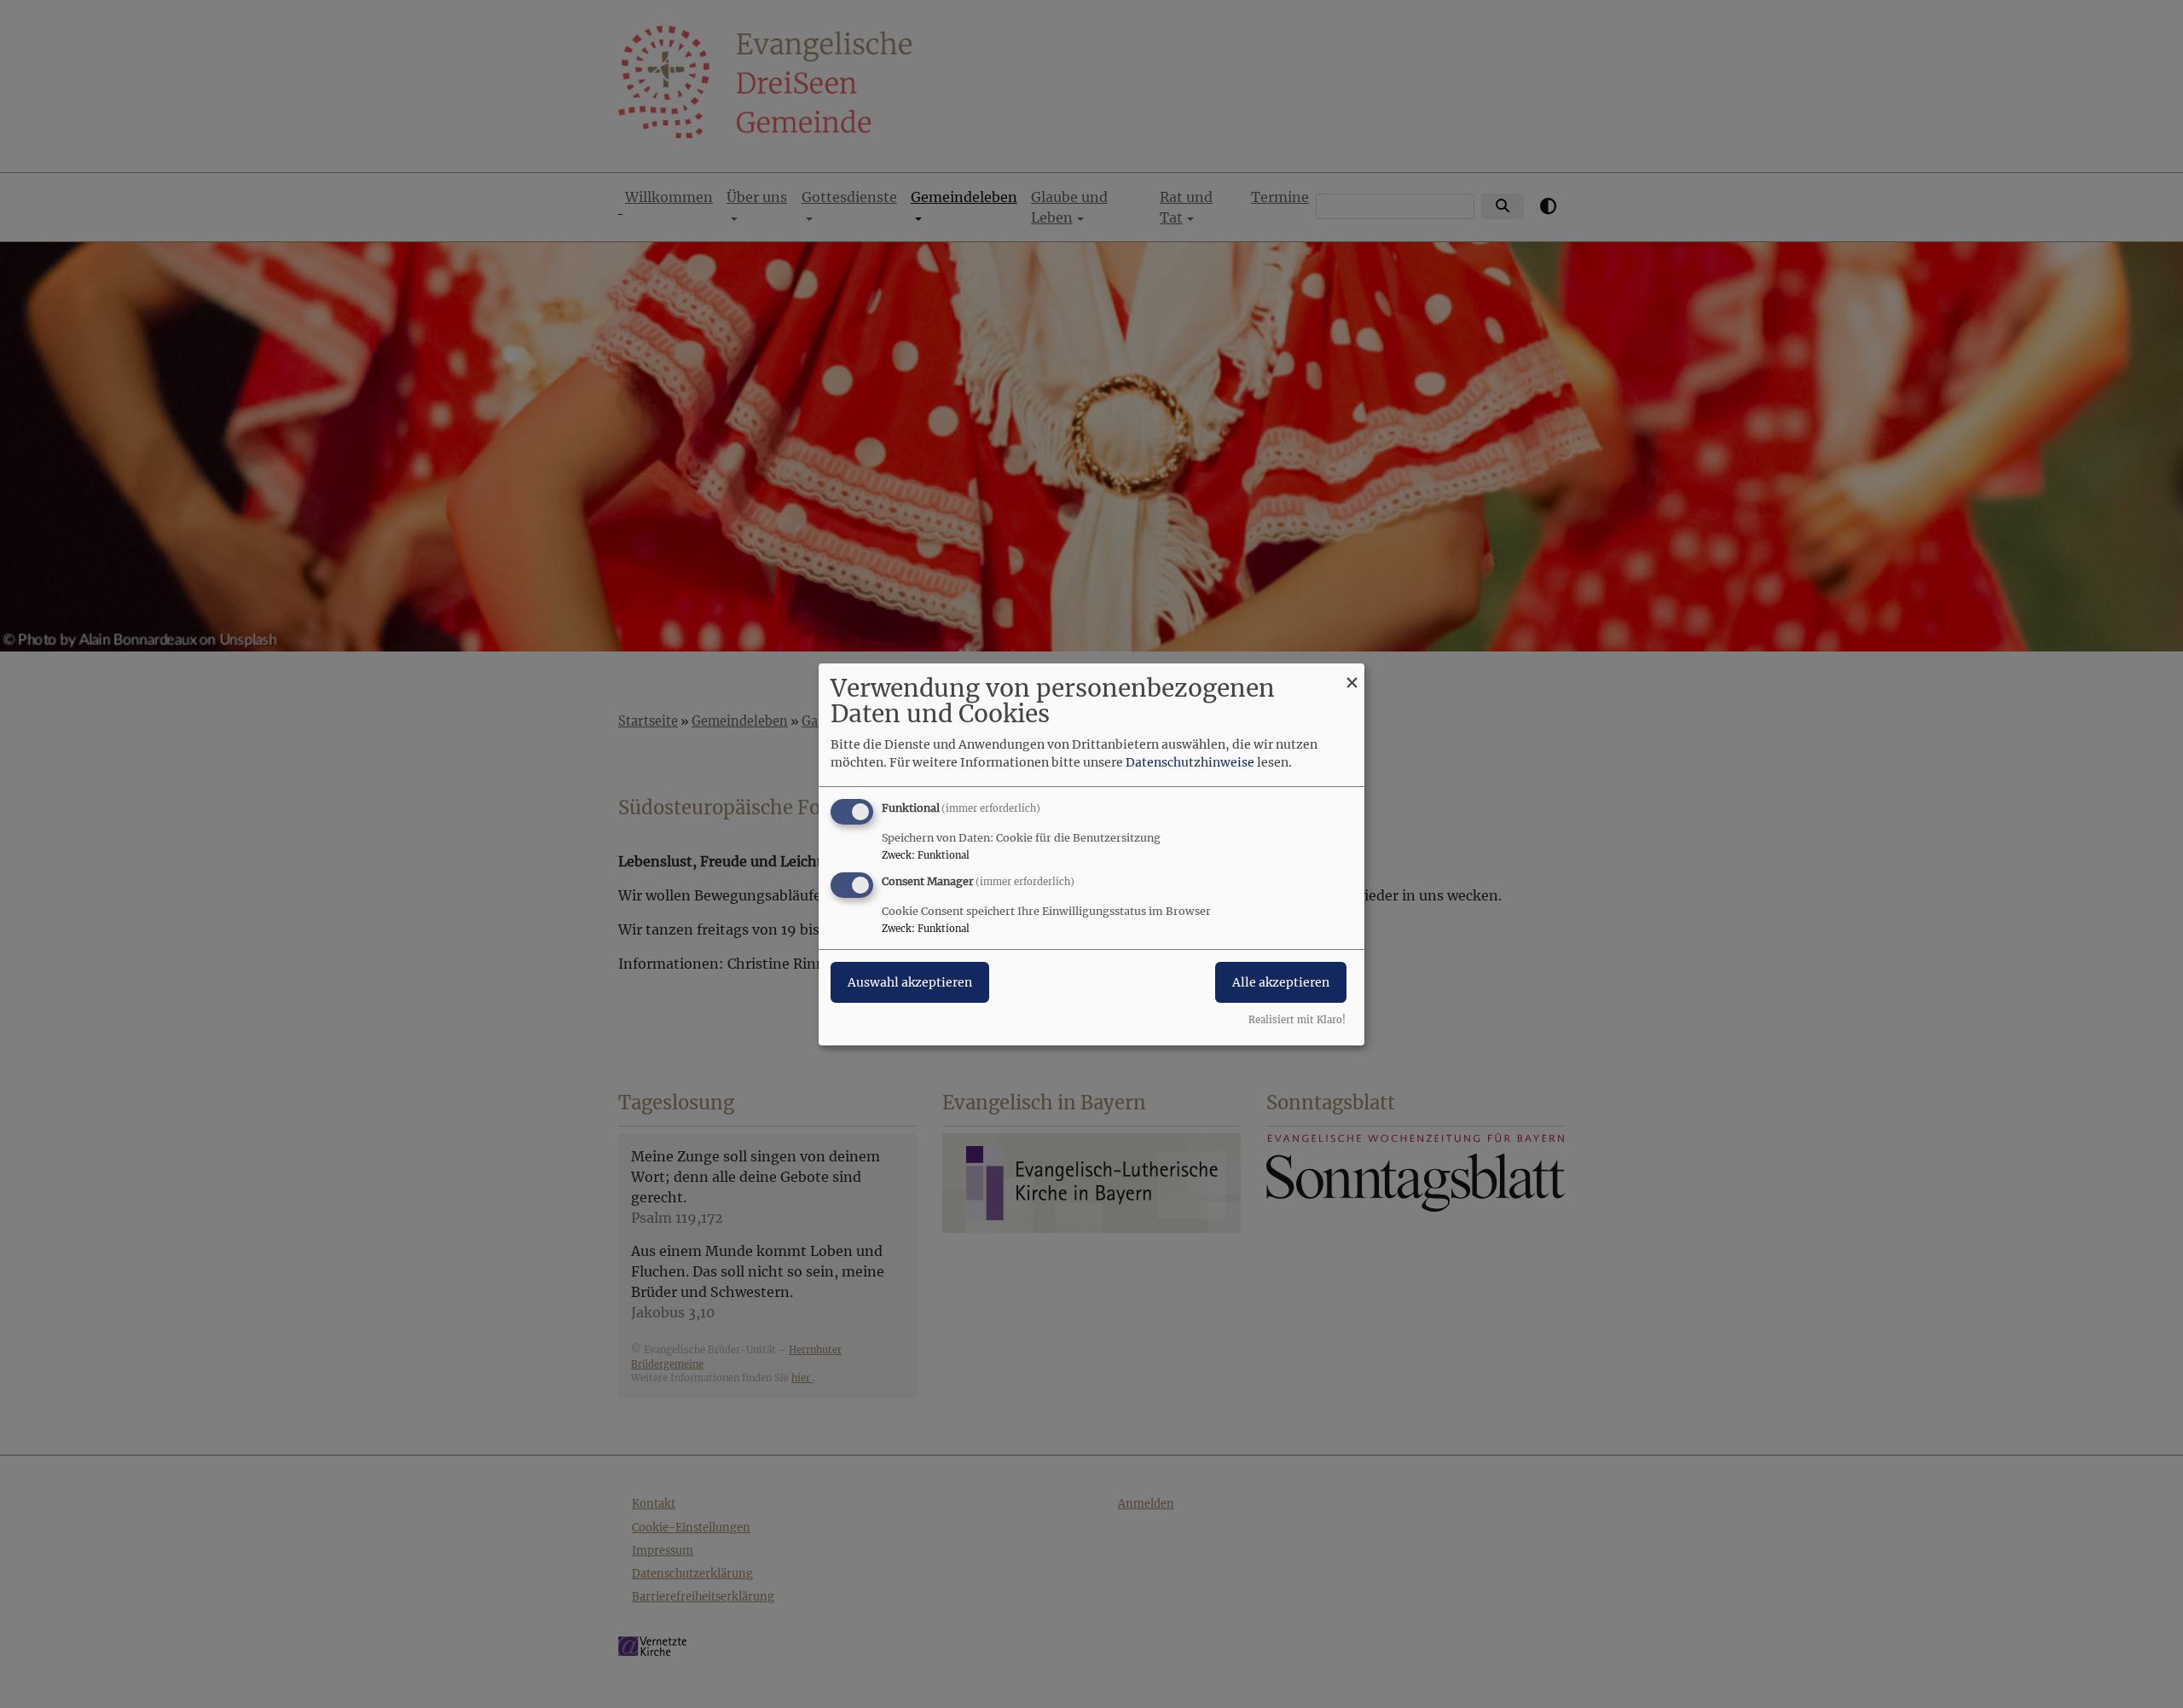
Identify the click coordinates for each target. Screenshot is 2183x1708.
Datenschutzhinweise (1190, 762)
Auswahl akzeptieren (910, 982)
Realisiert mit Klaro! (1297, 1020)
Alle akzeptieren (1281, 982)
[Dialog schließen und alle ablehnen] (1352, 673)
